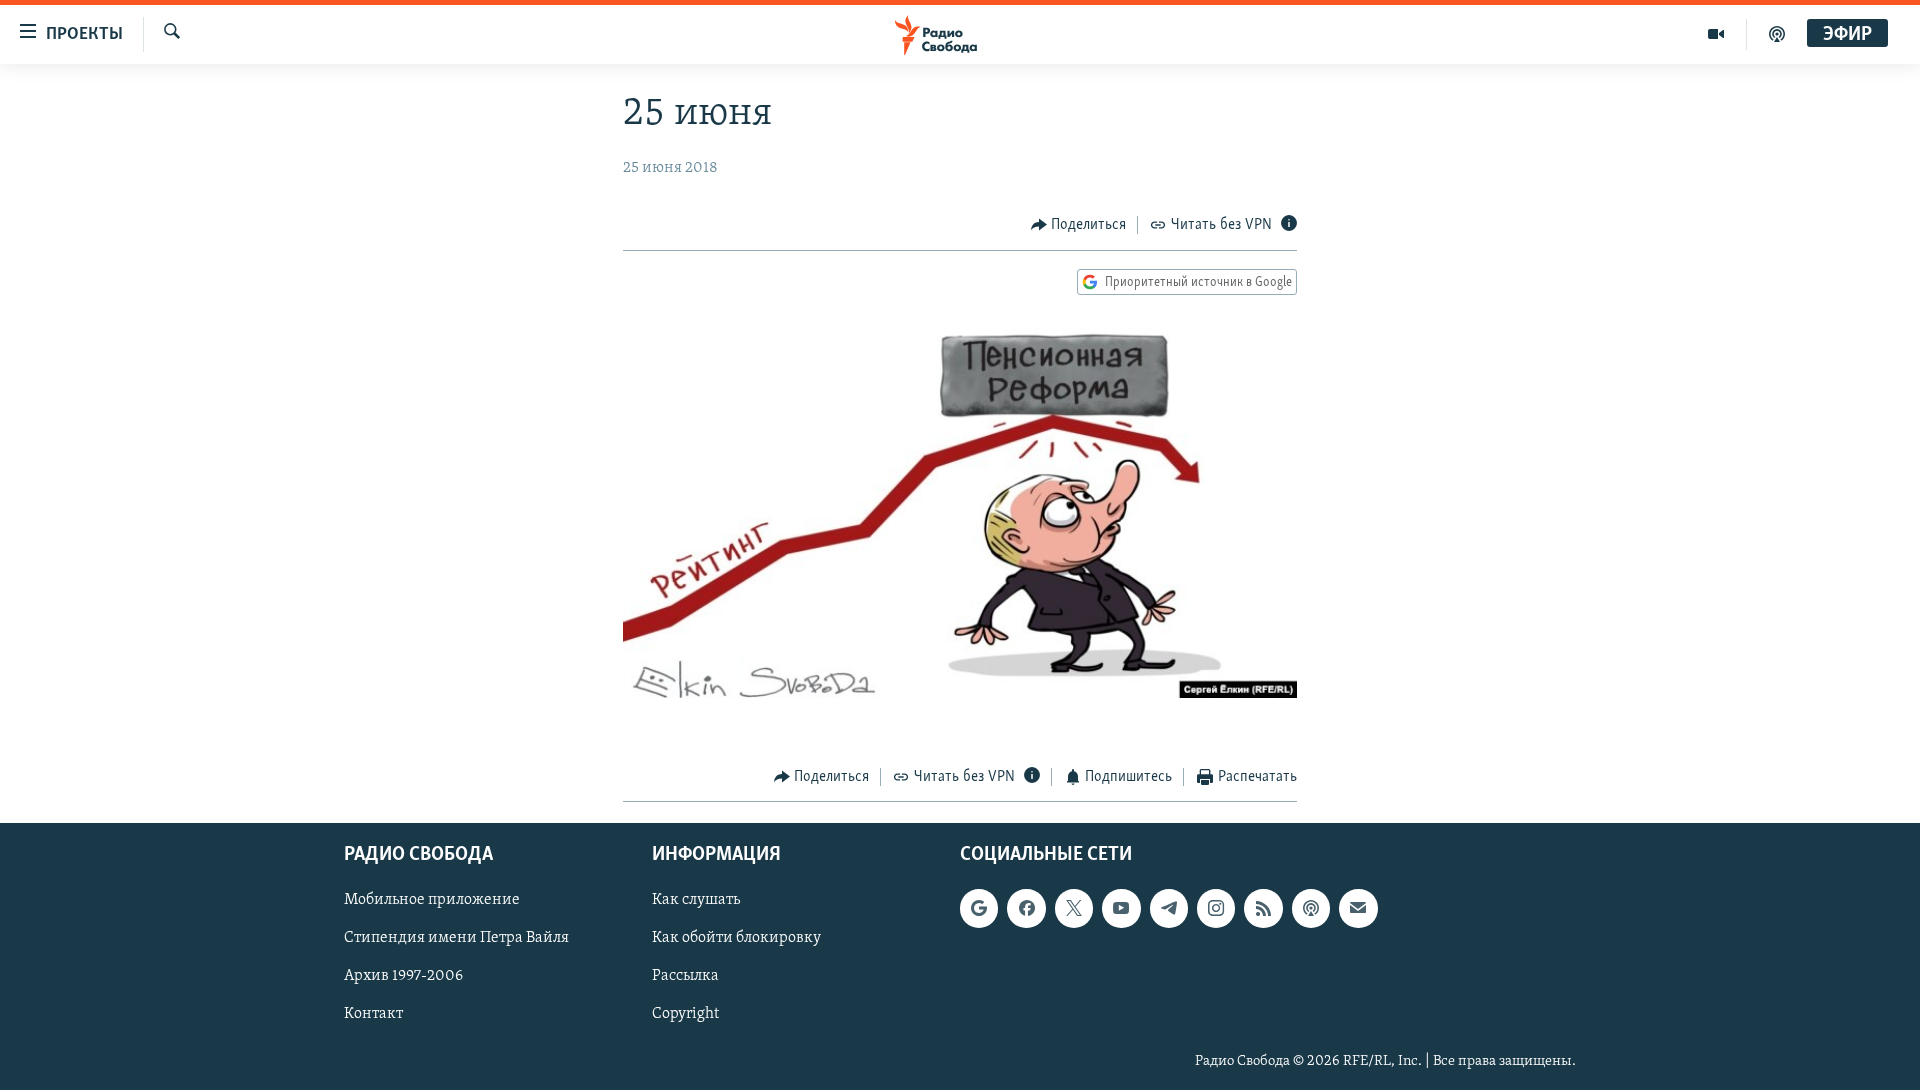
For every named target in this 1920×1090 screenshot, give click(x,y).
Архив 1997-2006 (403, 976)
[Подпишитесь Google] (979, 908)
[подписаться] (1358, 908)
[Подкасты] (1311, 908)
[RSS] (1263, 908)
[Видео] (1716, 34)
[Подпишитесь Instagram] (1216, 908)
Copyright (685, 1014)
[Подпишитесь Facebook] (1026, 908)
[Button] (1079, 225)
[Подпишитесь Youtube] (1121, 908)
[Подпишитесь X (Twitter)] (1074, 908)
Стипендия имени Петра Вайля (456, 938)
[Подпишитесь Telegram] (1169, 908)
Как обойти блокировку (736, 938)
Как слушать (696, 900)
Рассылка (685, 976)
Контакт (373, 1014)
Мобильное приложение (432, 900)
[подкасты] (1777, 34)
